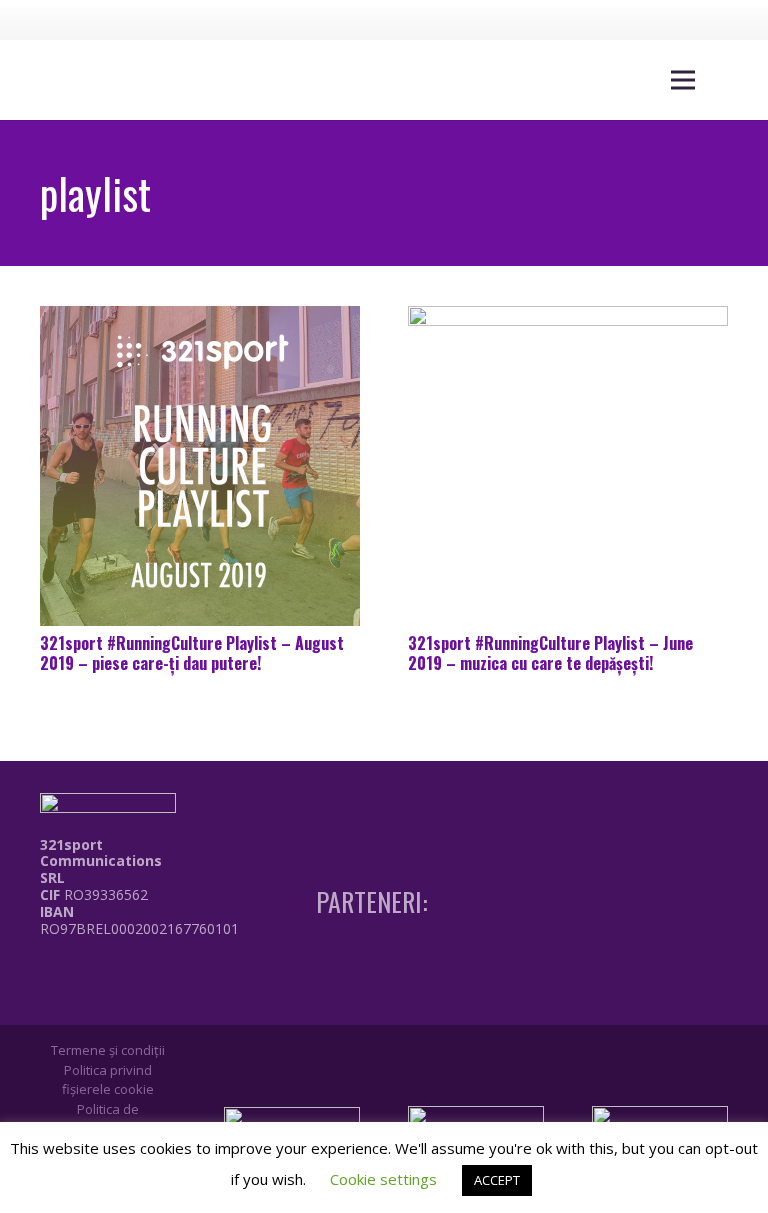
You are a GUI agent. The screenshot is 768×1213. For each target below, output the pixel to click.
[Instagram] (664, 20)
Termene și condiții (108, 1050)
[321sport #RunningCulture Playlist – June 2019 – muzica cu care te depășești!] (568, 466)
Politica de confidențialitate (108, 1119)
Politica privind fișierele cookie (108, 1080)
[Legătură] (144, 973)
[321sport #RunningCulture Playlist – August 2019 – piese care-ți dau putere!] (200, 466)
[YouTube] (701, 19)
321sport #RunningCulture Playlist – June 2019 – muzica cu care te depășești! (550, 652)
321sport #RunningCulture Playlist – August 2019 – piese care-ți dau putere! (192, 652)
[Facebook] (627, 19)
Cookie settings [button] (383, 1179)
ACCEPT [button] (497, 1180)
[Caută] (730, 80)
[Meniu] (683, 80)
